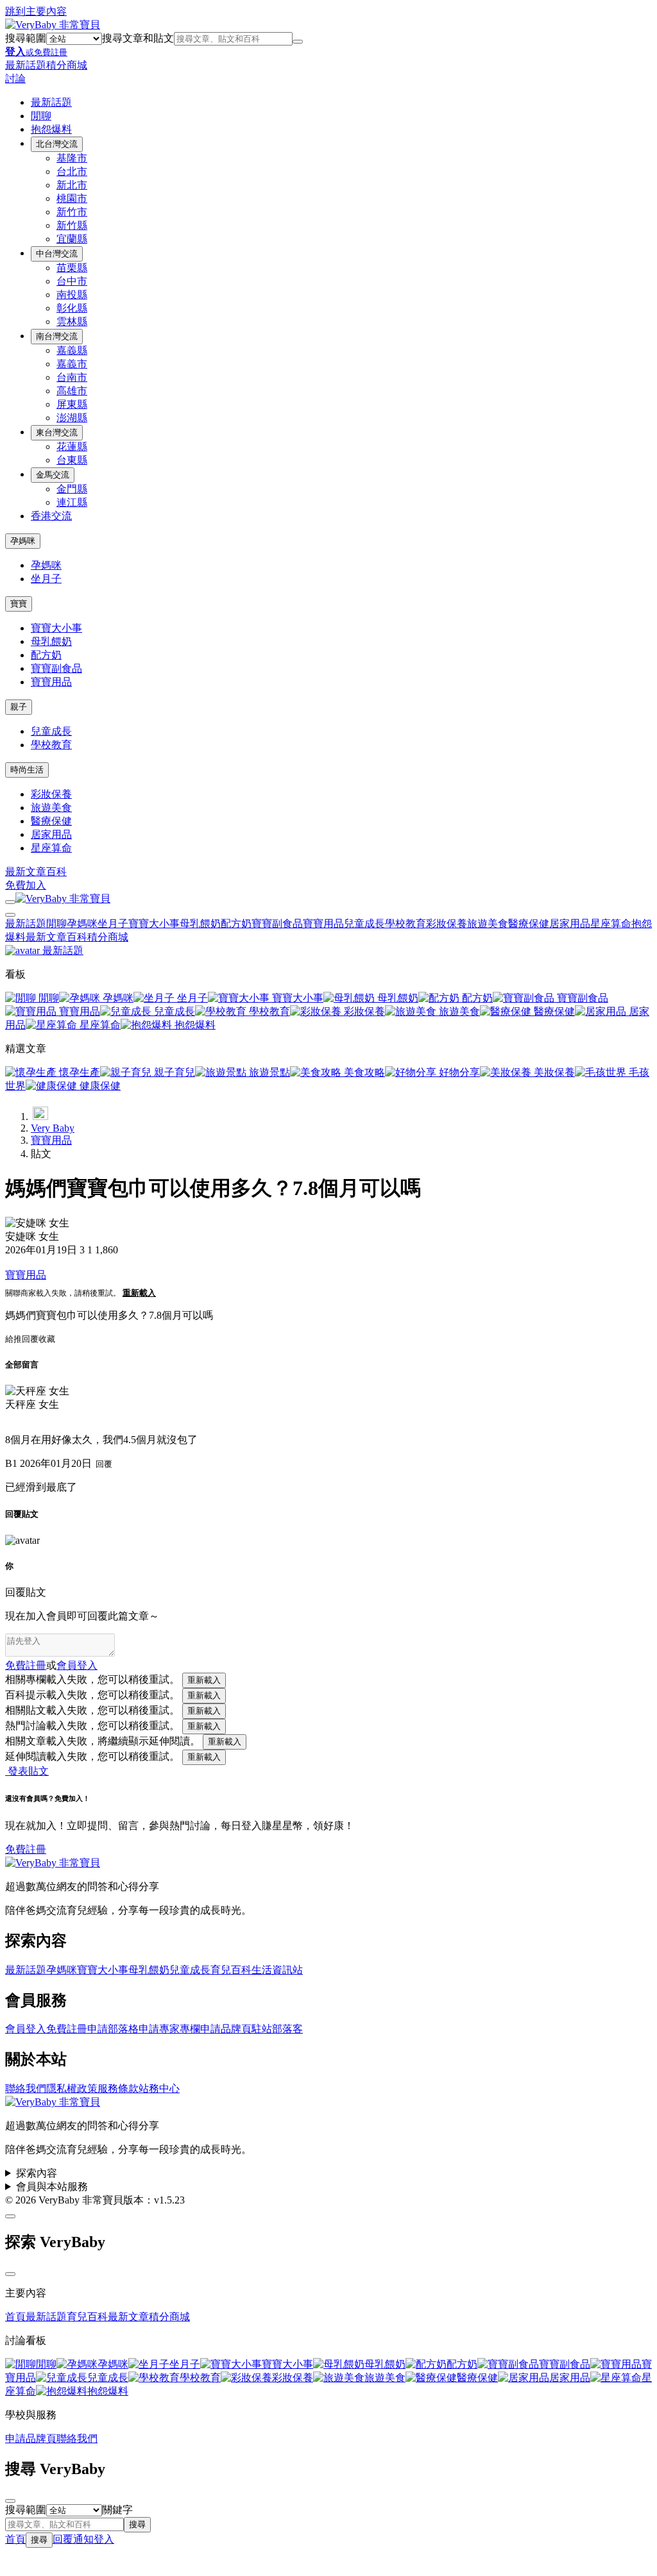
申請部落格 (113, 2029)
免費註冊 (26, 1665)
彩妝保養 (51, 794)
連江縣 (72, 502)
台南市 (72, 377)
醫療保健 (51, 821)
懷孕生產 (78, 1072)
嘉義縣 (72, 350)
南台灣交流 (57, 336)
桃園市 (72, 198)
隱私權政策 (72, 2088)
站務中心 (159, 2088)
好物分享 (458, 1072)
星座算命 (51, 848)
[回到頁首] (10, 2216)
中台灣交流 (57, 254)
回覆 (30, 1339)
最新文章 (26, 872)
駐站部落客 (277, 2029)
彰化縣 (72, 308)
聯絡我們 (26, 2088)
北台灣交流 (57, 144)
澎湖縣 (72, 418)
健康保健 (99, 1086)
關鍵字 (117, 2510)
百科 (56, 872)
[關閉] (10, 2274)
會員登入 (26, 2029)
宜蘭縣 (72, 239)
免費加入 (26, 885)
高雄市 (72, 391)
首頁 (15, 2317)
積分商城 (67, 65)
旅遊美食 (51, 807)
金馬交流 (53, 475)
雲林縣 (72, 322)
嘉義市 (72, 364)
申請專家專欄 (169, 2029)
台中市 (72, 281)
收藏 (47, 1339)
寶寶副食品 (56, 668)
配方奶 (46, 655)
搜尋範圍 (26, 38)
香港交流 (51, 516)
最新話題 (26, 65)
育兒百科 (231, 1970)
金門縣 (72, 489)
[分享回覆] (9, 1421)
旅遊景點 (268, 1072)
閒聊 (41, 116)
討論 (15, 79)
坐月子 (46, 579)
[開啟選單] (10, 902)
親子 (19, 707)
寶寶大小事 (56, 628)
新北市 (72, 185)
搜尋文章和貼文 (138, 38)
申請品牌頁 (226, 2029)
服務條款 (118, 2088)
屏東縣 (72, 404)
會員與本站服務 (52, 2187)
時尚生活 (27, 770)
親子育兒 (173, 1072)
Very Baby (53, 1128)
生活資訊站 (277, 1970)
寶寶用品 (51, 682)
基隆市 (72, 158)
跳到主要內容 (36, 11)
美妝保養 (553, 1072)
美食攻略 (363, 1072)
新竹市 (72, 212)
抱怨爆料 (51, 129)
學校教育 (51, 745)
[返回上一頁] (40, 1113)
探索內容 (37, 2173)
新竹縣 (72, 225)
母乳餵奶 (51, 641)
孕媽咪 (23, 541)
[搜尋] (298, 42)
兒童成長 (51, 731)
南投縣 (72, 295)
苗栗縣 (72, 268)
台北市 (72, 171)
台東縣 (72, 460)
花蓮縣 (72, 447)
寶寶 (19, 604)
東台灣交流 (57, 432)
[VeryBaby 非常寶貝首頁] (53, 25)
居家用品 (51, 834)
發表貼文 (27, 1771)
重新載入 (139, 1293)
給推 (13, 1339)
